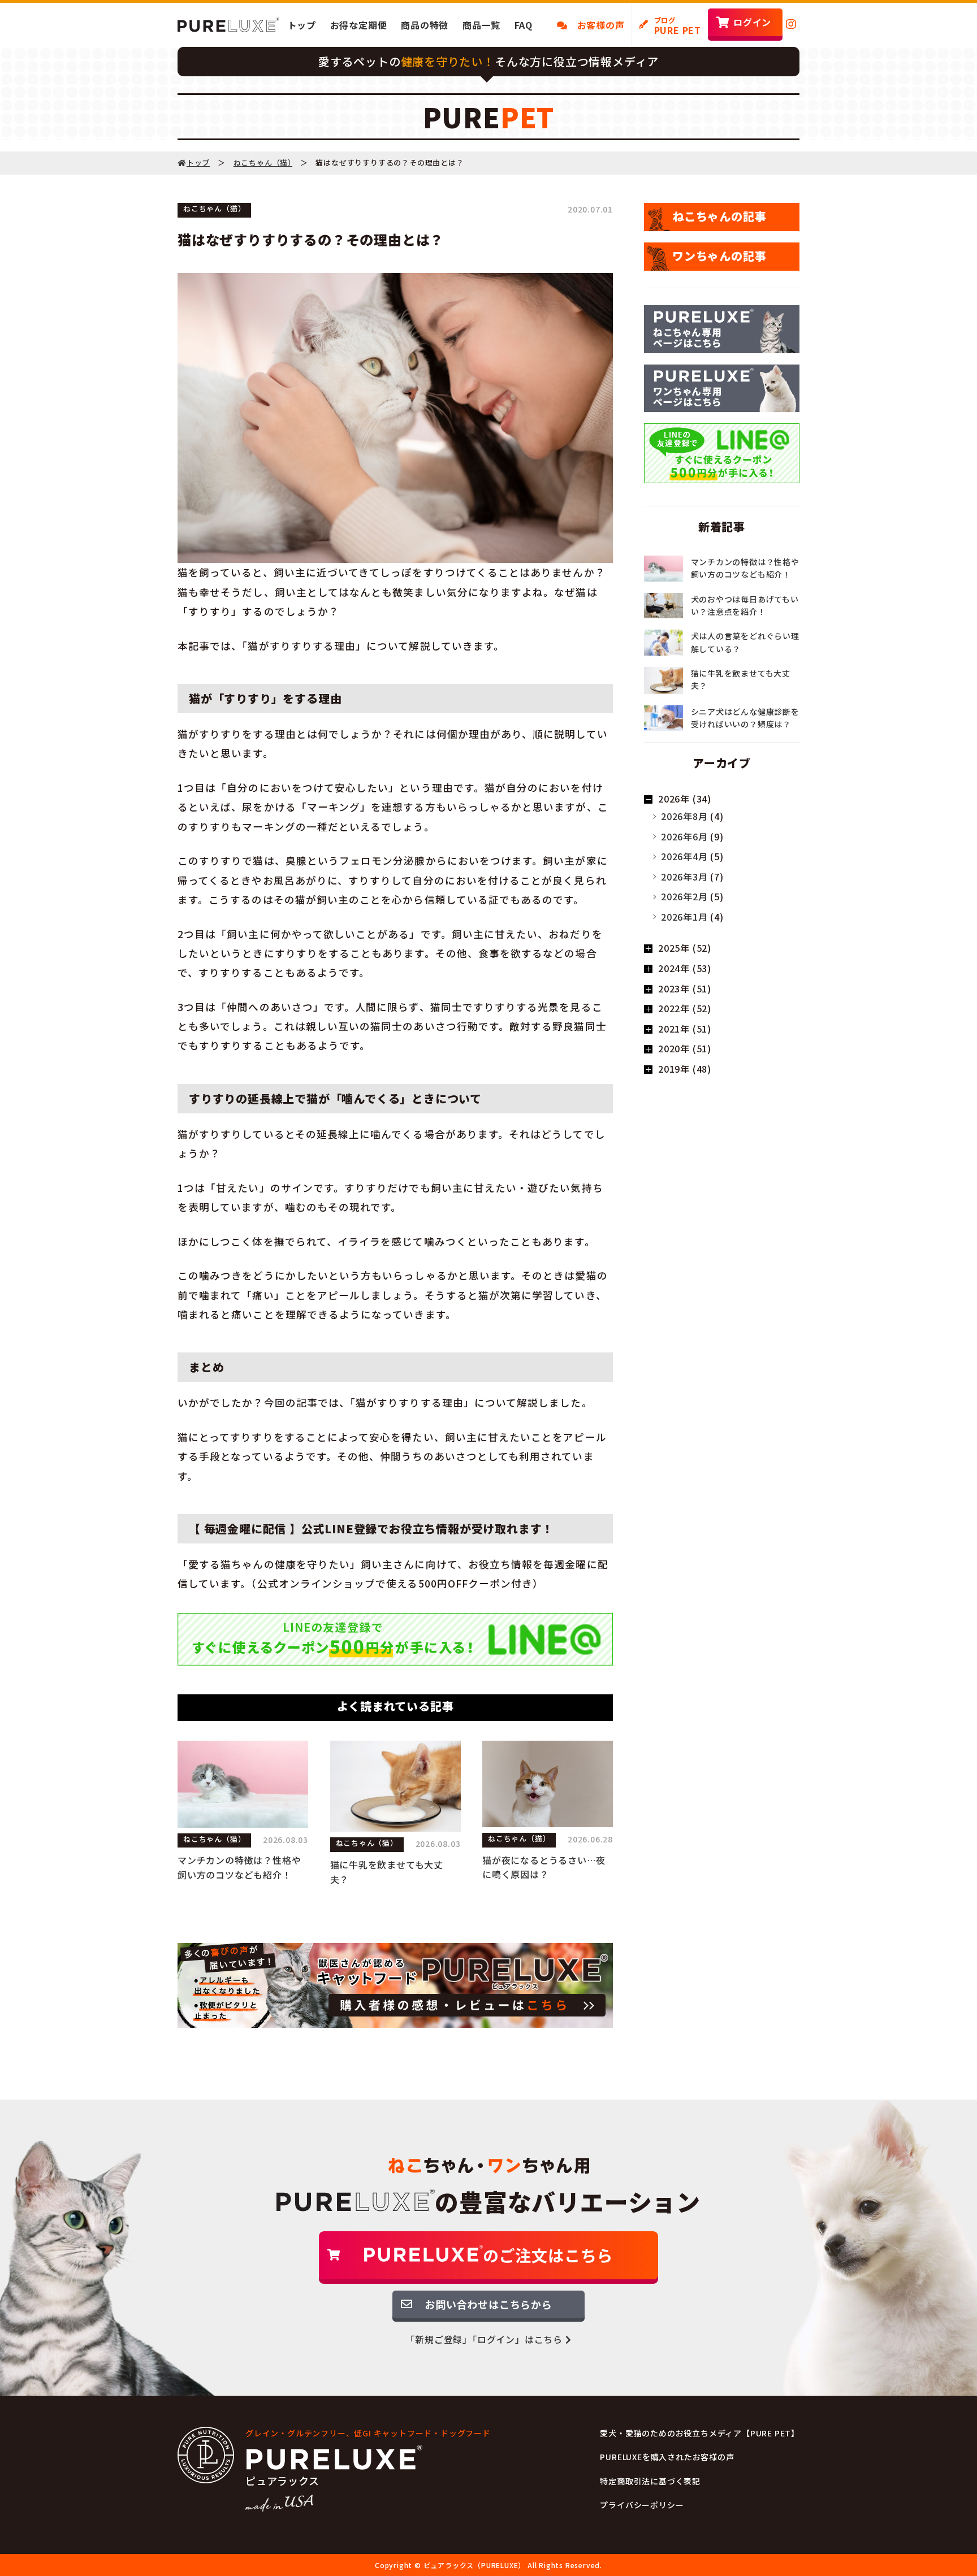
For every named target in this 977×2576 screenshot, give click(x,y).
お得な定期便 (359, 25)
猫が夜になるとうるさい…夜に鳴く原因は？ (544, 1867)
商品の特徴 (425, 25)
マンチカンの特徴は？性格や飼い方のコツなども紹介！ (239, 1867)
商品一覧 (481, 25)
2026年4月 (684, 856)
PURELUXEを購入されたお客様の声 (667, 2457)
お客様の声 (596, 25)
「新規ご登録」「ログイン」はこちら (485, 2339)
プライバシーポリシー (642, 2505)
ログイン (752, 22)
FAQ (524, 25)
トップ (302, 25)
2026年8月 (684, 816)
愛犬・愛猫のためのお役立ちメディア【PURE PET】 (700, 2433)
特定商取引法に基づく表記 (650, 2481)
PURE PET (678, 26)
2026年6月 (684, 836)
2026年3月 (684, 877)
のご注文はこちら (548, 2255)
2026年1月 (684, 917)
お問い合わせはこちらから (488, 2304)
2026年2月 (684, 896)
